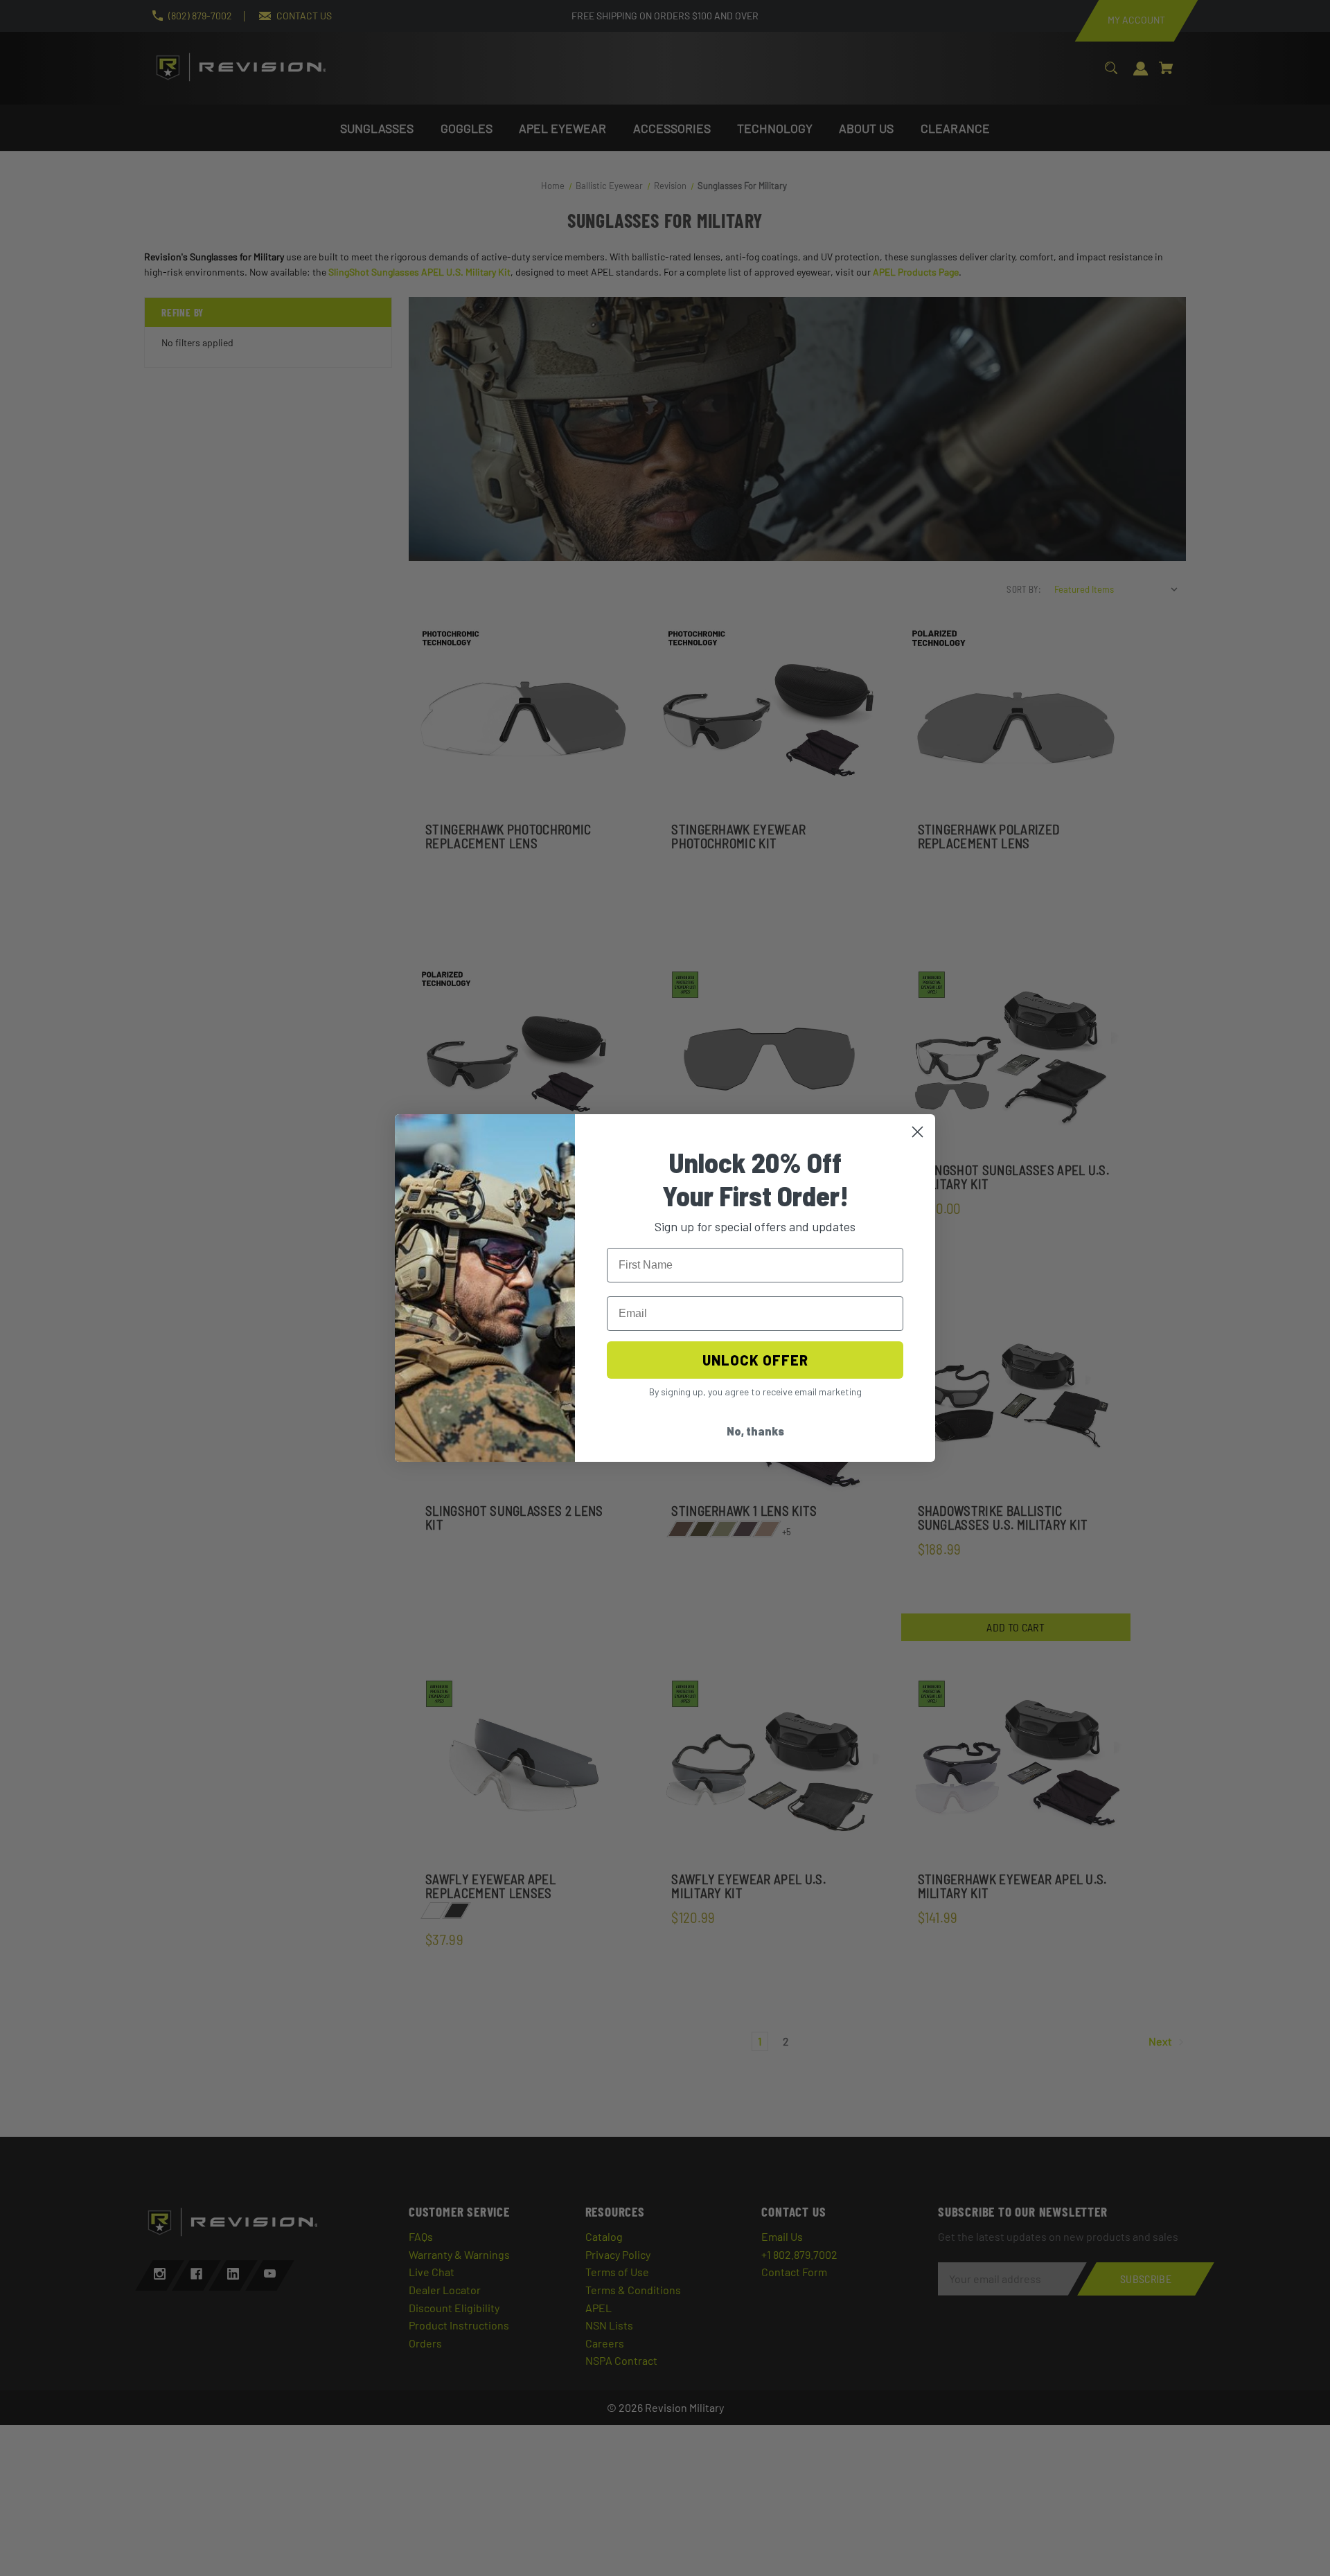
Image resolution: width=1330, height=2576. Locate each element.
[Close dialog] (917, 1132)
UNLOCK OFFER (755, 1360)
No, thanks (755, 1431)
